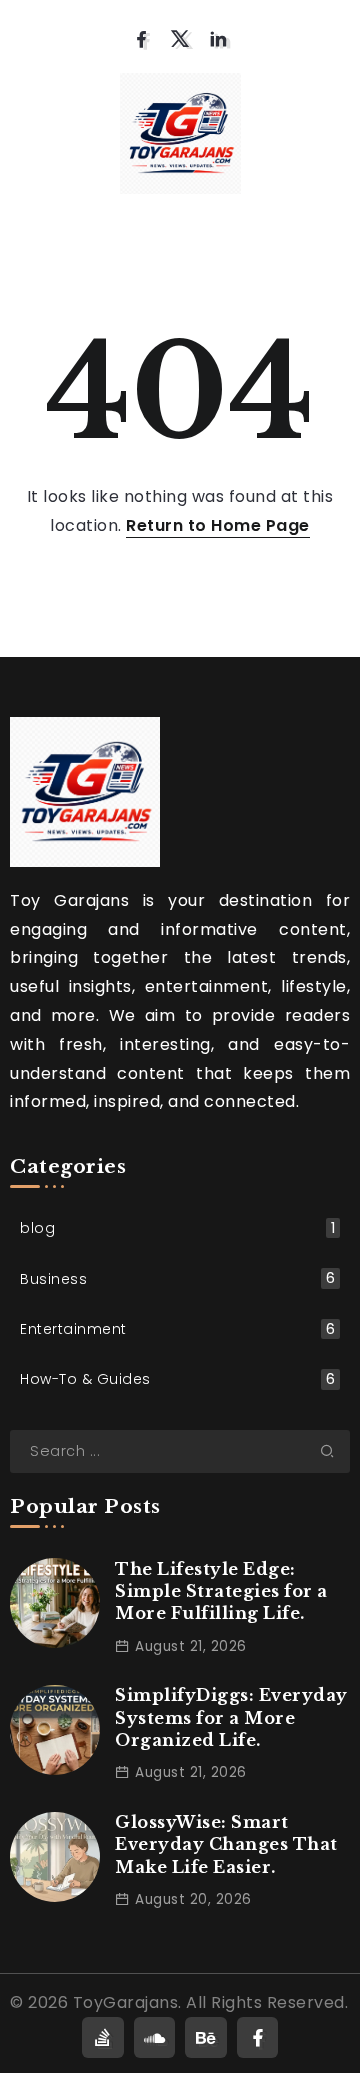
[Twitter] (180, 39)
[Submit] (335, 1451)
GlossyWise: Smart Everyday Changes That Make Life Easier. (226, 1844)
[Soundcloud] (155, 2037)
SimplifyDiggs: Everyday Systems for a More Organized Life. (231, 1717)
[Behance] (206, 2037)
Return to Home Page (218, 525)
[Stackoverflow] (103, 2037)
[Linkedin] (218, 39)
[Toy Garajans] (180, 132)
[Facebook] (141, 39)
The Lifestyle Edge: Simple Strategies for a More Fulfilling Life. (221, 1591)
